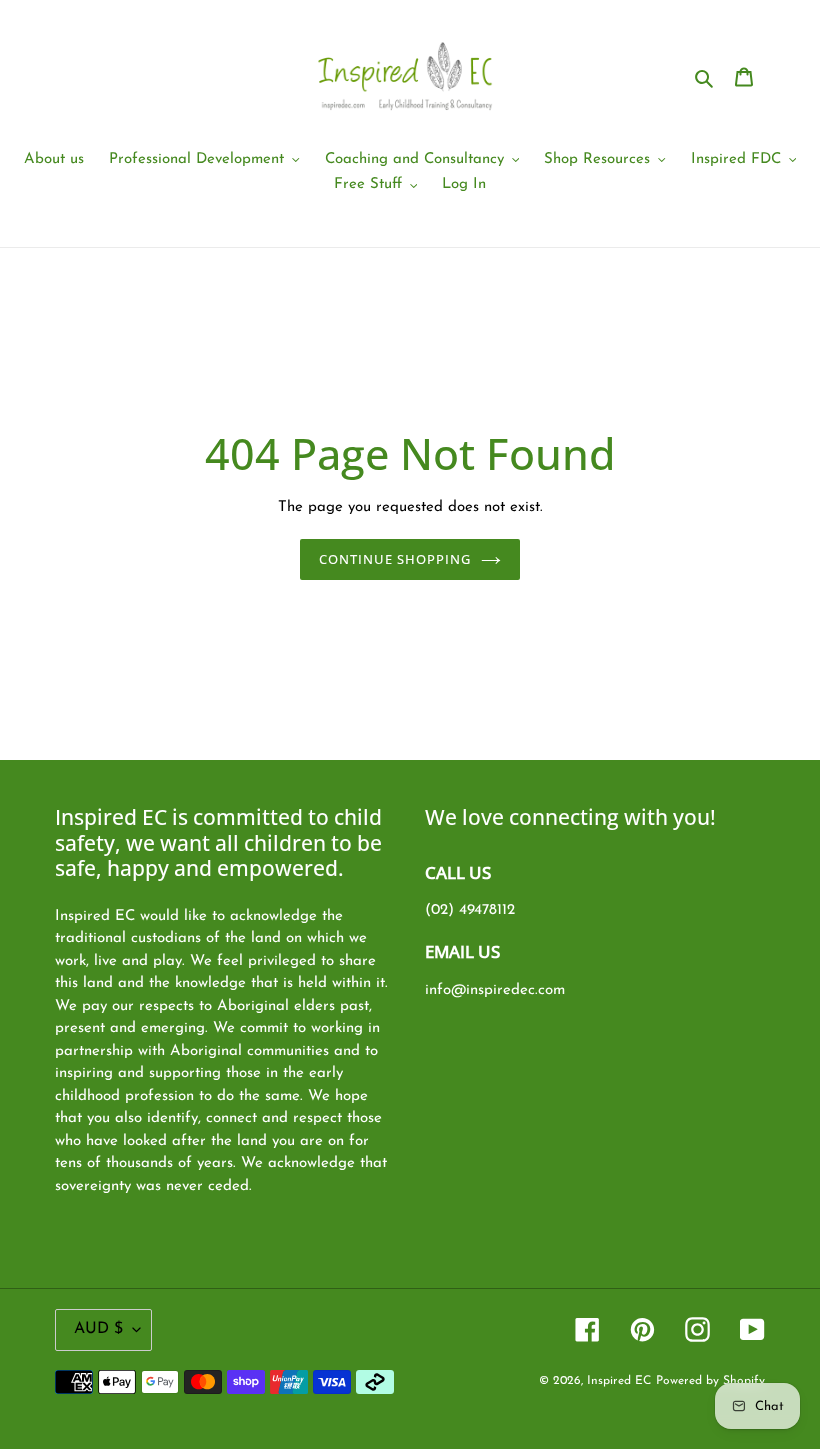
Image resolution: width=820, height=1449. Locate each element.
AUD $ (98, 1329)
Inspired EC (619, 1381)
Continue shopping (395, 559)
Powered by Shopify (710, 1381)
